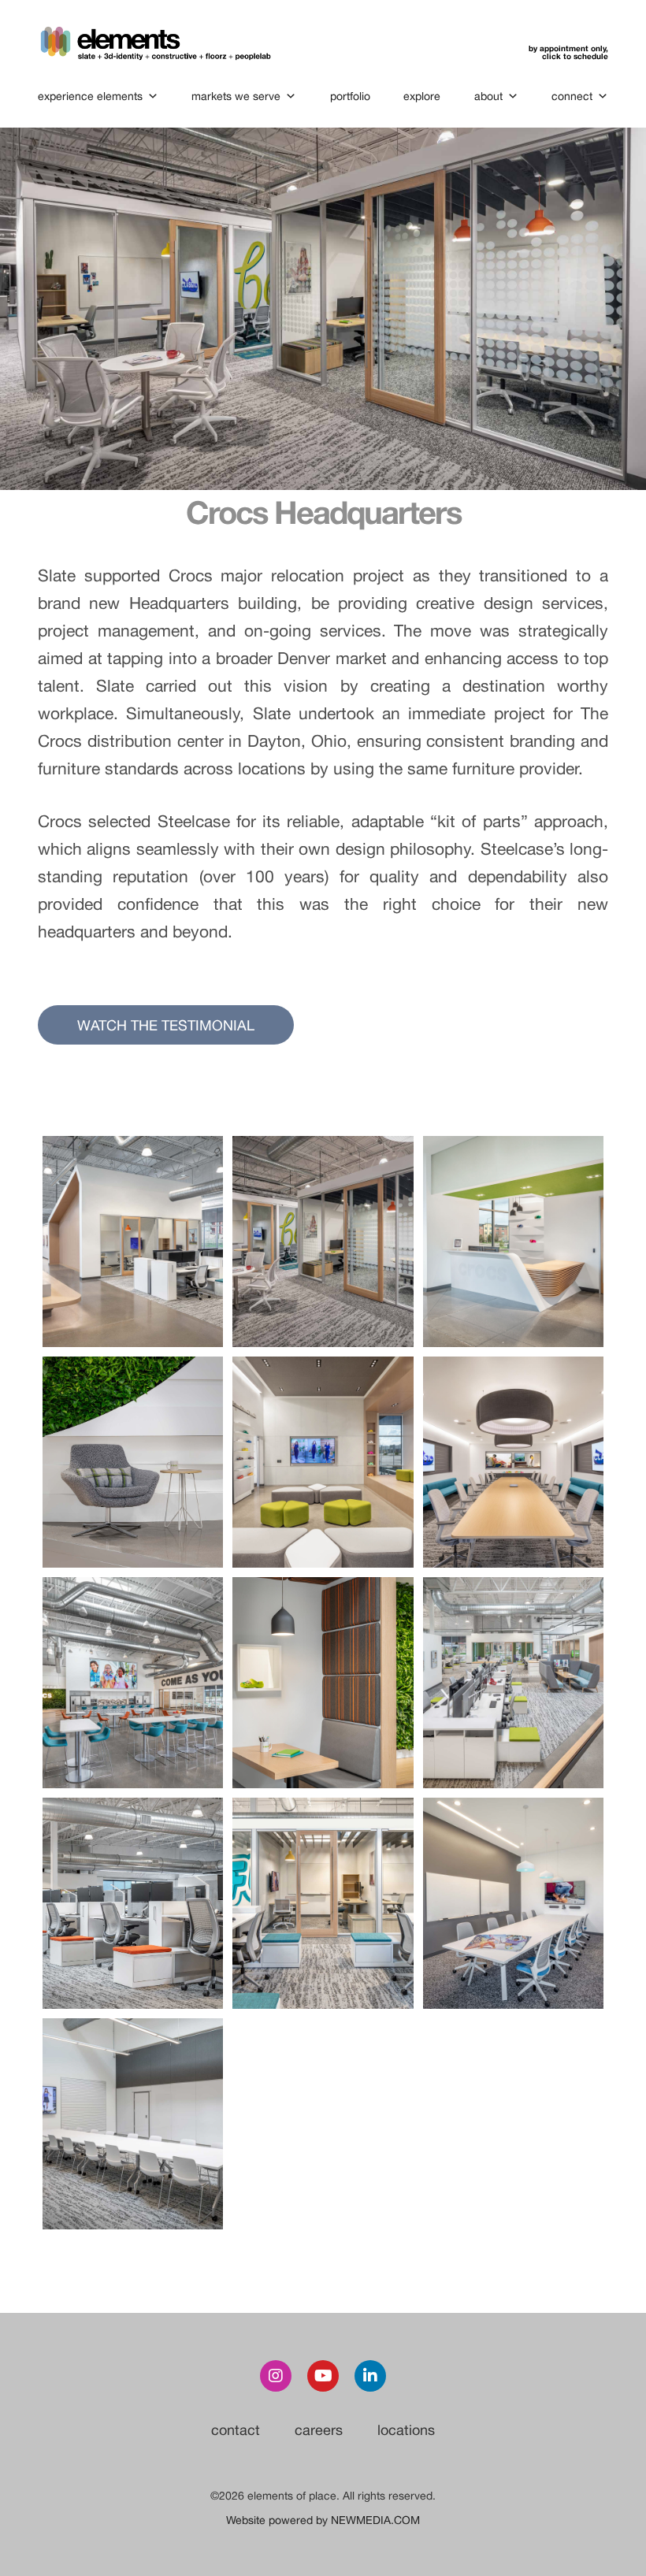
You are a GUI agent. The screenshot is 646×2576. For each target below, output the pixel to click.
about (488, 96)
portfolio (350, 96)
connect (572, 96)
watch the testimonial (166, 1025)
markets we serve (236, 96)
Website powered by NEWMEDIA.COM (323, 2520)
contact (236, 2430)
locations (406, 2430)
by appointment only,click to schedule (568, 52)
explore (422, 96)
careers (319, 2430)
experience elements (90, 96)
